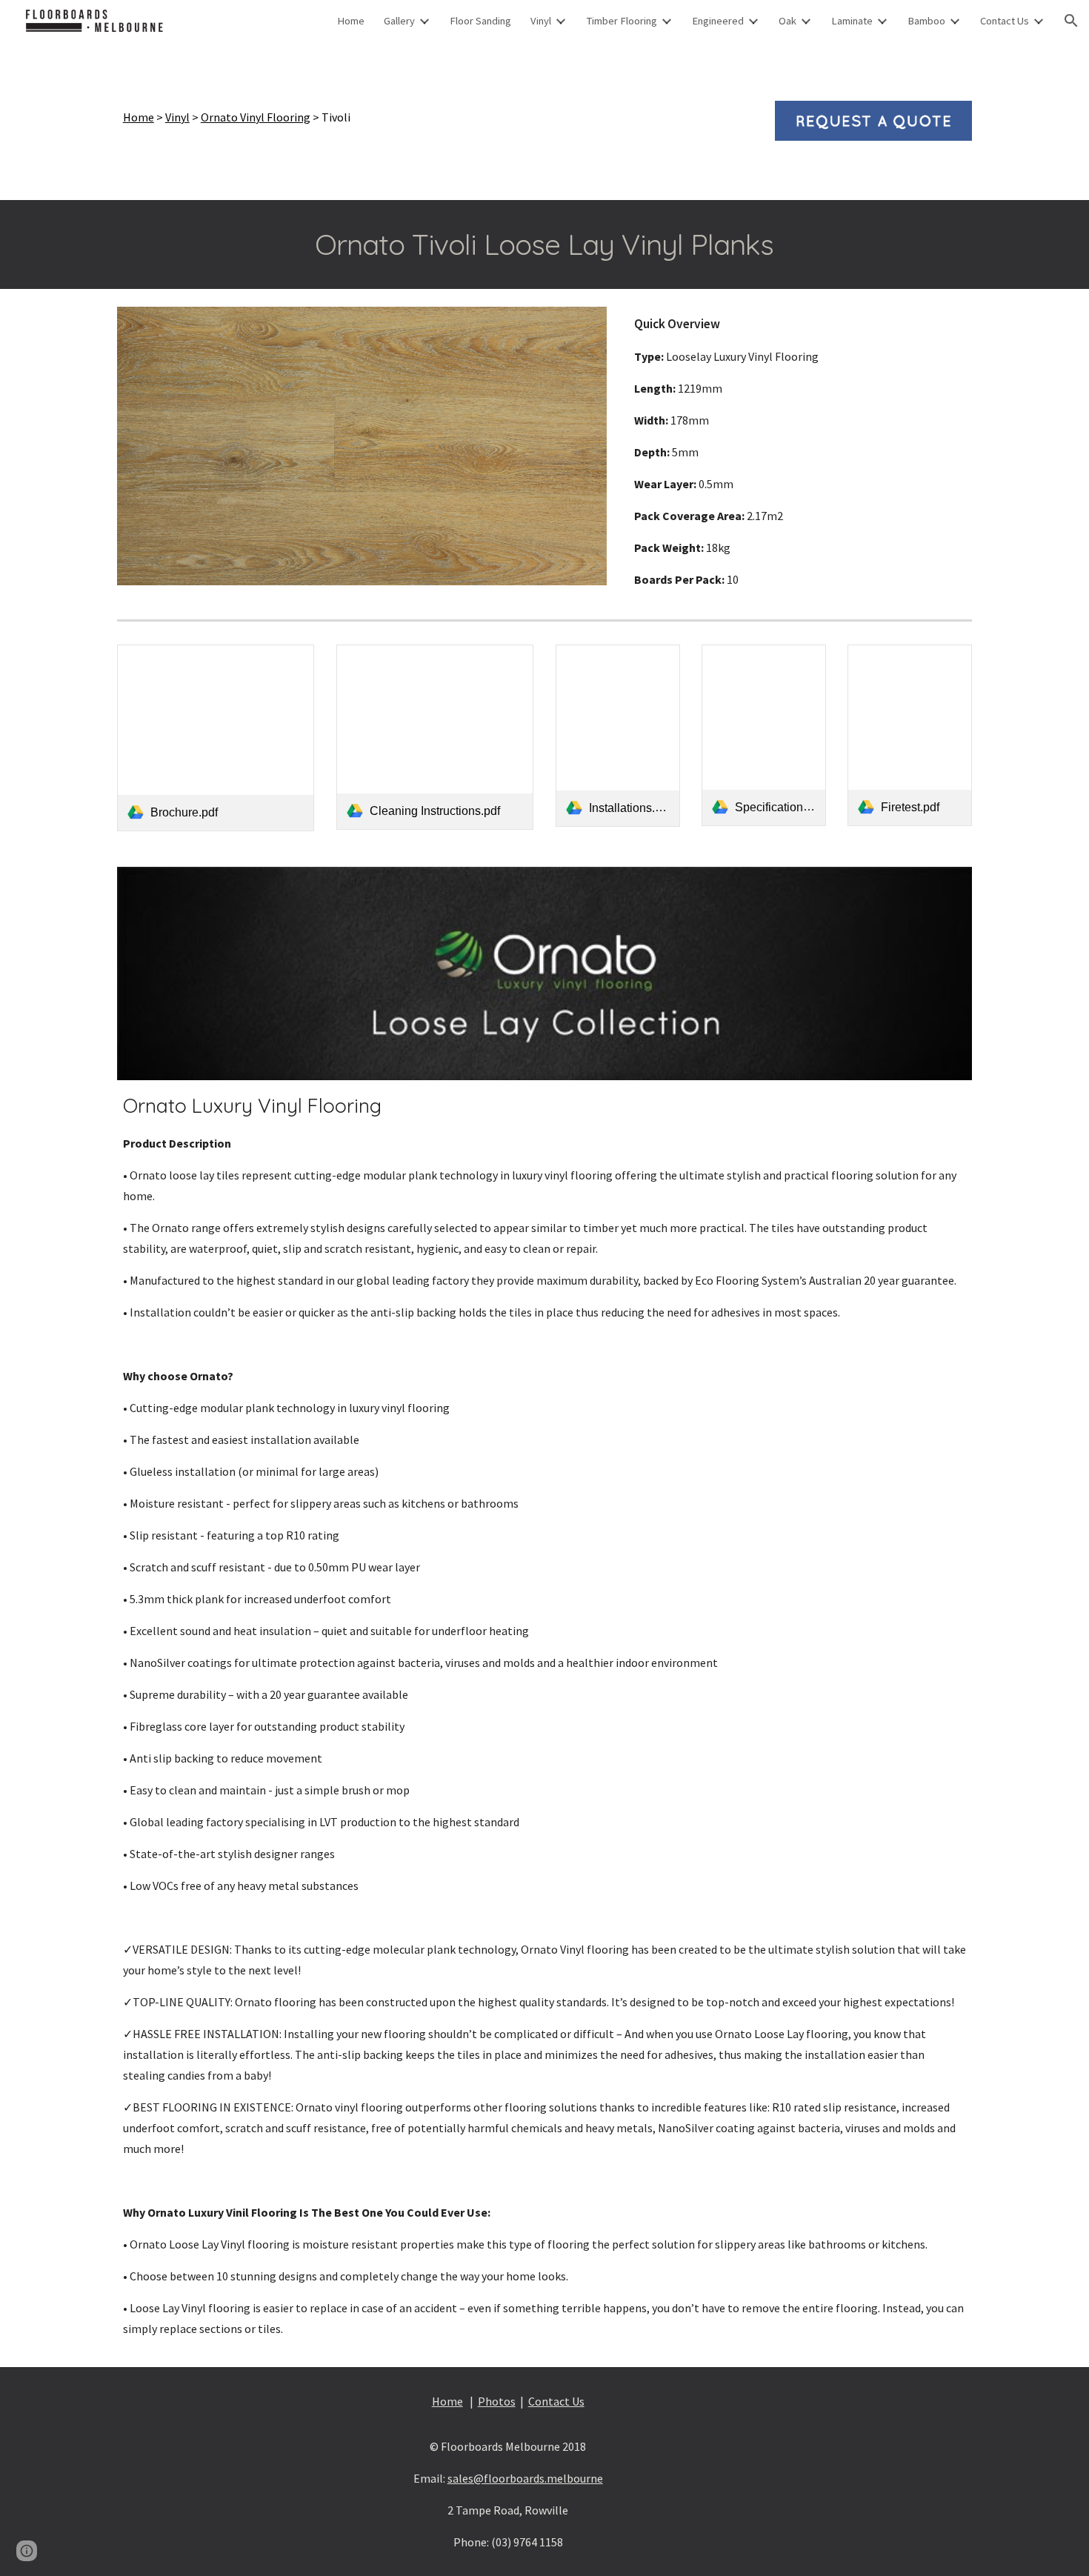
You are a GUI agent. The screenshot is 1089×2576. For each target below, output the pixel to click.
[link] (216, 738)
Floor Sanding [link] (480, 21)
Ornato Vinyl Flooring (256, 117)
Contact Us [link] (1005, 21)
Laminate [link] (852, 21)
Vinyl (177, 117)
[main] (435, 117)
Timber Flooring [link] (622, 21)
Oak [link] (787, 21)
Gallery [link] (399, 21)
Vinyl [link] (541, 21)
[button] (1071, 21)
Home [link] (351, 21)
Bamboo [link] (926, 21)
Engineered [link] (718, 21)
